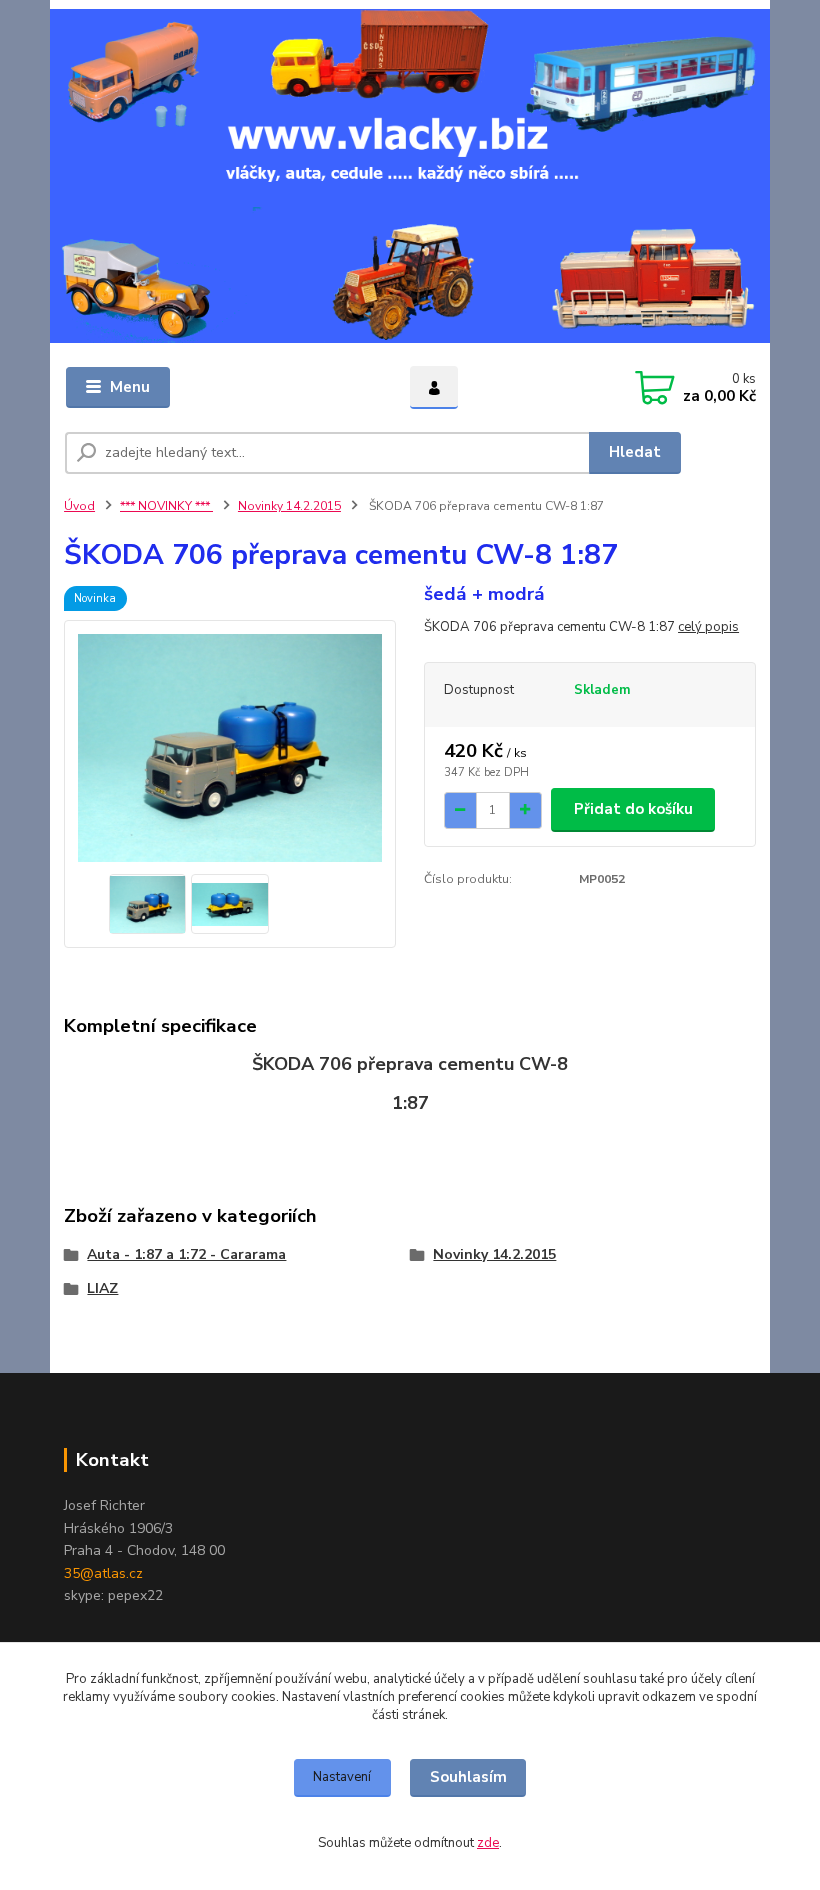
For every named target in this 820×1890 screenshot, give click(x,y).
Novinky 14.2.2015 (289, 506)
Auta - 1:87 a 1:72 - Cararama (186, 1254)
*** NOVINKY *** (166, 506)
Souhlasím (468, 1777)
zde (488, 1843)
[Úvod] (410, 176)
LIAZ (102, 1288)
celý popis (708, 627)
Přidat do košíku (633, 809)
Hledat (635, 452)
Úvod (79, 506)
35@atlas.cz (103, 1573)
